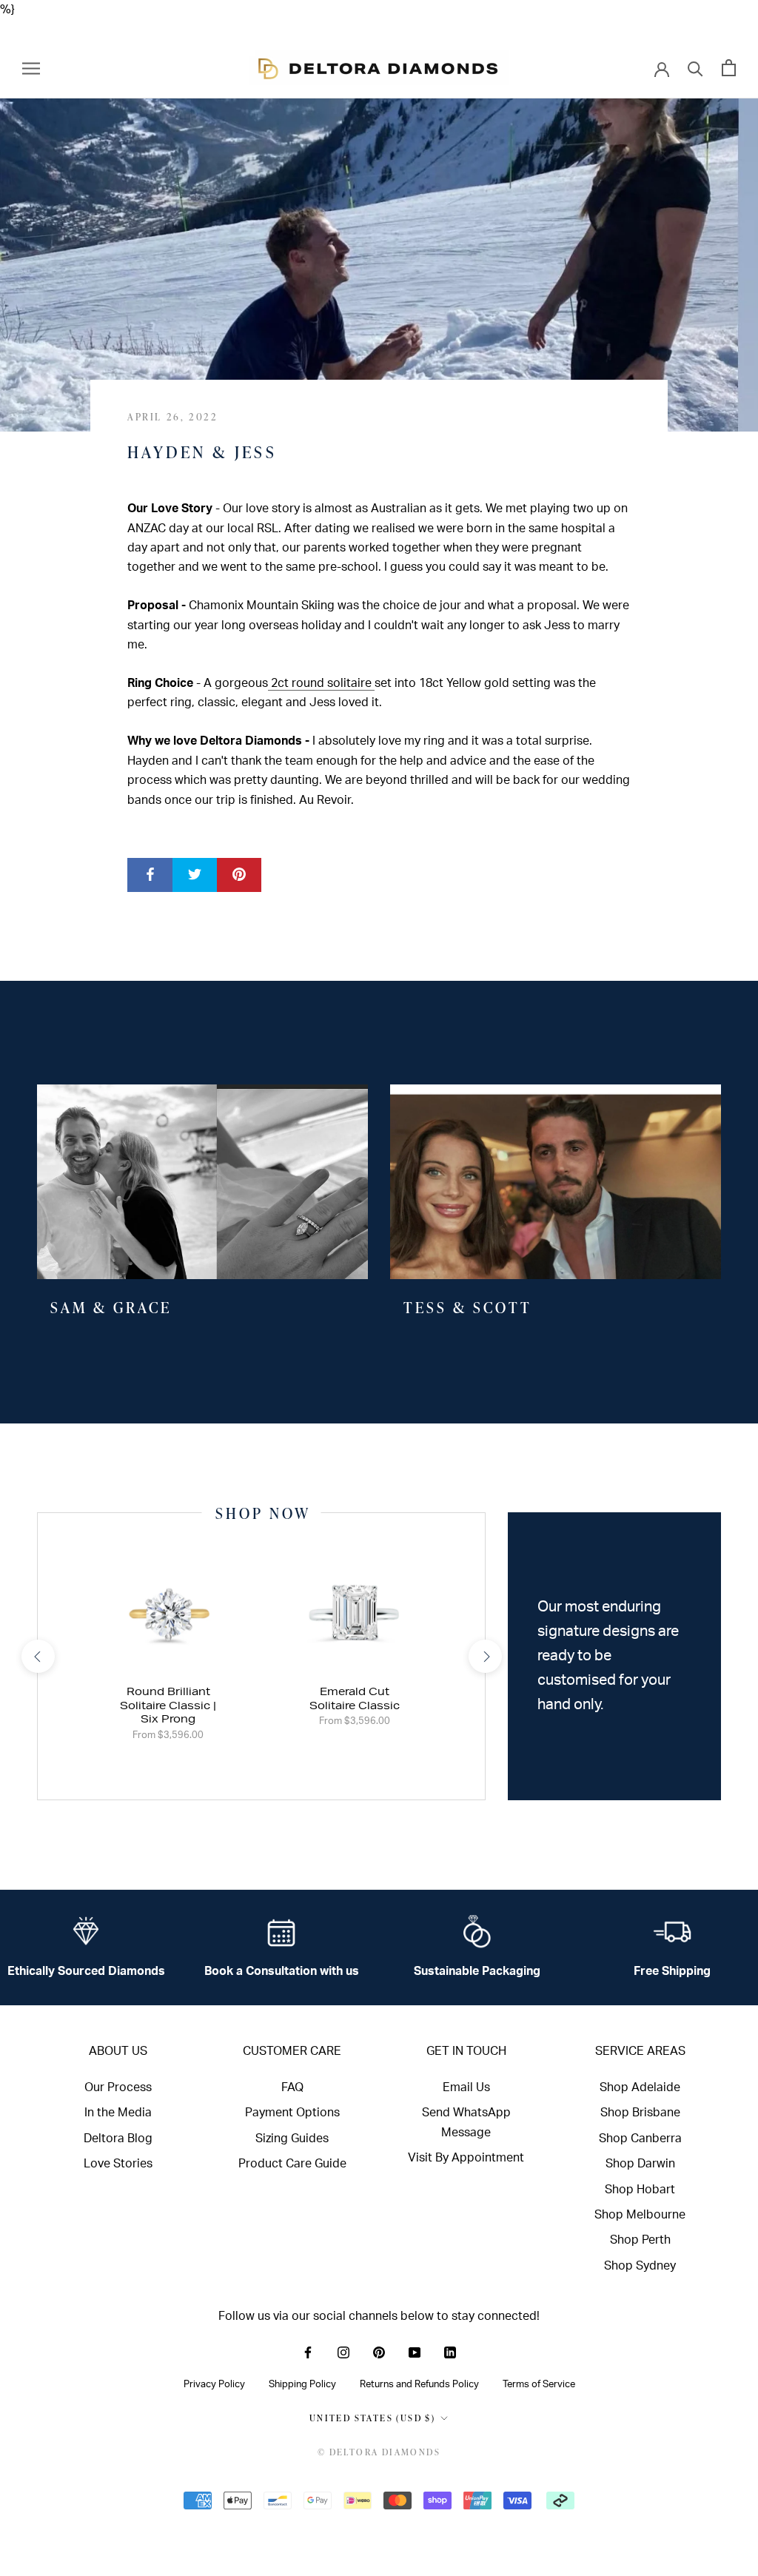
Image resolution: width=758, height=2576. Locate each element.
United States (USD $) (372, 2418)
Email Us (466, 2087)
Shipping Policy (302, 2384)
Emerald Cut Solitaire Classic (355, 1698)
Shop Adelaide (640, 2087)
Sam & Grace (111, 1307)
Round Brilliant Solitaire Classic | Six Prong (168, 1705)
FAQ (292, 2087)
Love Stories (118, 2164)
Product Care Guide (292, 2164)
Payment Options (292, 2113)
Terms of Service (539, 2384)
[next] (484, 1656)
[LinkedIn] (450, 2352)
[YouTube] (415, 2352)
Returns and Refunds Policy (419, 2384)
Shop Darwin (640, 2164)
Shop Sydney (640, 2266)
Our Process (118, 2087)
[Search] (695, 68)
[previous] (37, 1656)
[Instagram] (343, 2352)
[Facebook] (308, 2352)
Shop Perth (640, 2240)
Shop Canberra (640, 2139)
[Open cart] (729, 68)
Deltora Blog (118, 2139)
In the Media (118, 2113)
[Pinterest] (379, 2352)
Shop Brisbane (640, 2113)
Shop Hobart (640, 2190)
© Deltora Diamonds (379, 2452)
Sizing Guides (292, 2139)
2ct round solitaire (321, 683)
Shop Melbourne (640, 2215)
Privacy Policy (214, 2384)
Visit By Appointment (466, 2158)
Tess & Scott (468, 1307)
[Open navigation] (31, 68)
